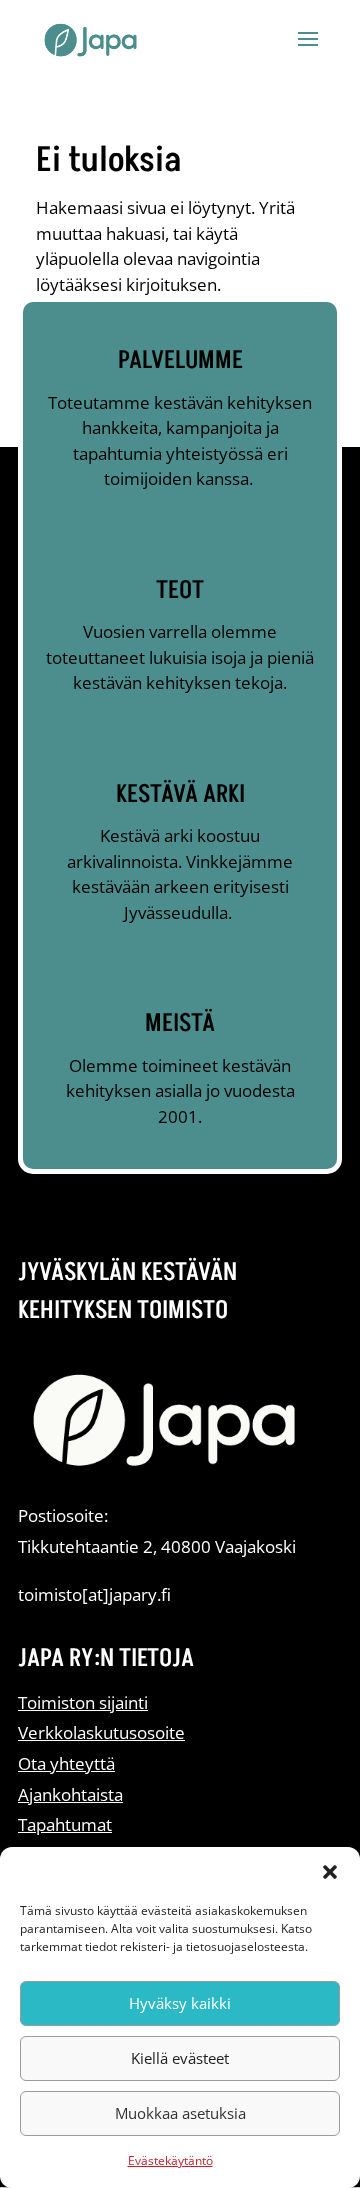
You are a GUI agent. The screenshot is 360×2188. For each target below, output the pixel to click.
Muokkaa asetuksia (180, 2113)
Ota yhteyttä (66, 1763)
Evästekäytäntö (170, 2160)
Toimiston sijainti (83, 1702)
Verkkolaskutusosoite (101, 1732)
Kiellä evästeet (180, 2058)
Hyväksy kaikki (180, 2003)
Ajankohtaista (70, 1794)
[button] (330, 1872)
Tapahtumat (65, 1824)
